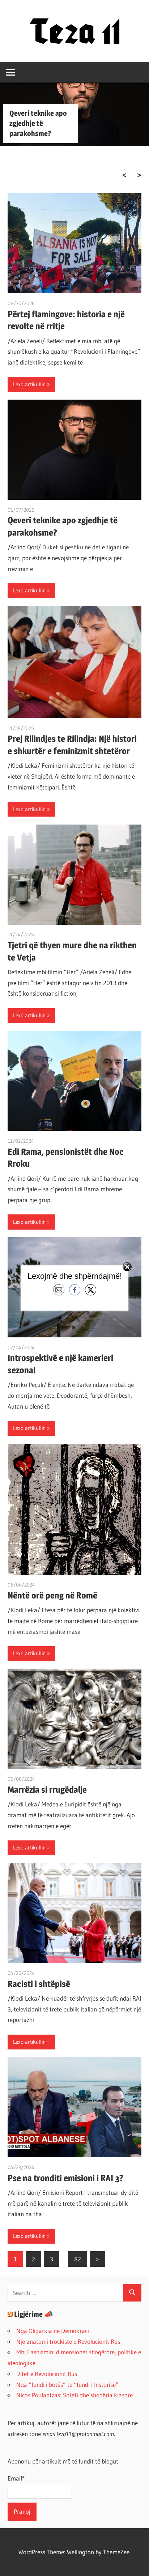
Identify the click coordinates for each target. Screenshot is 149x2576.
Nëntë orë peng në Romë (52, 1595)
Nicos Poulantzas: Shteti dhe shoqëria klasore (74, 2395)
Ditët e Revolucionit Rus (47, 2374)
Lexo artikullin (29, 384)
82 (78, 2259)
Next (139, 175)
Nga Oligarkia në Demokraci (53, 2331)
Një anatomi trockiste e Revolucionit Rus (68, 2341)
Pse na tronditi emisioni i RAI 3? (65, 2178)
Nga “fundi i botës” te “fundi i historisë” (67, 2385)
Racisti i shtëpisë (39, 1984)
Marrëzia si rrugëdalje (47, 1790)
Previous (124, 175)
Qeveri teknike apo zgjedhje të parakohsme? (38, 123)
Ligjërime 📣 (34, 2314)
